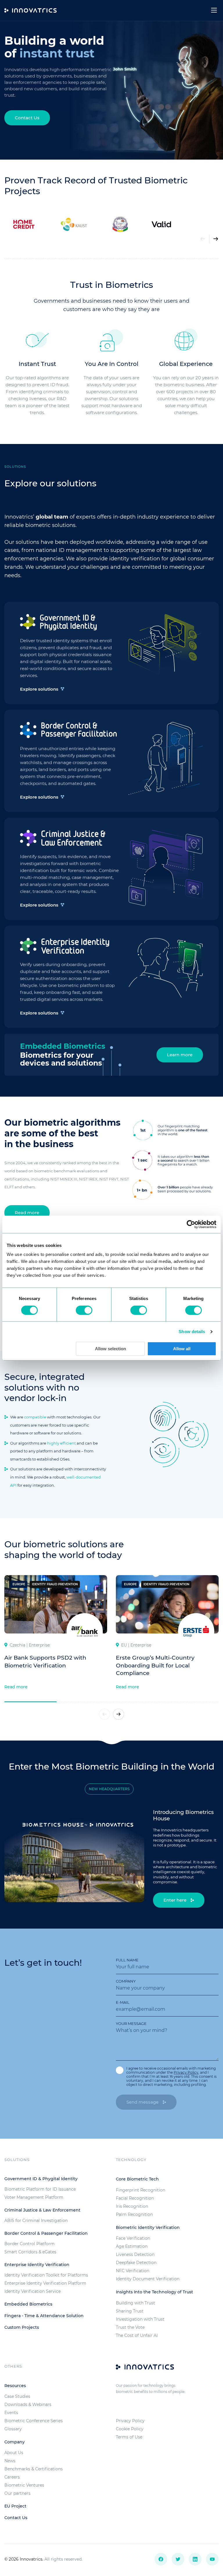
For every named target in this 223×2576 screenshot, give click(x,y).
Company (126, 1981)
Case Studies (17, 2396)
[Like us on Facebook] (161, 2559)
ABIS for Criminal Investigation (36, 2221)
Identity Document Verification (148, 2279)
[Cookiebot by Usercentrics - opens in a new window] (191, 1224)
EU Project (15, 2506)
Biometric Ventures (24, 2485)
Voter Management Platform (34, 2197)
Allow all (182, 1349)
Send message (143, 2102)
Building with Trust (135, 2303)
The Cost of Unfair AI (137, 2335)
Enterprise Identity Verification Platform (45, 2283)
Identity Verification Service (33, 2291)
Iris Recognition (132, 2206)
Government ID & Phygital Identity (41, 2179)
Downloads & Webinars (28, 2404)
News (10, 2461)
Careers (12, 2477)
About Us (14, 2453)
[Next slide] (216, 239)
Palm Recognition (134, 2214)
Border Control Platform (29, 2244)
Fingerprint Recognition (141, 2190)
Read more (27, 1213)
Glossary (13, 2429)
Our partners (17, 2493)
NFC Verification (133, 2271)
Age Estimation (132, 2246)
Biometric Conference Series (34, 2421)
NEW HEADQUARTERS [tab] (109, 1789)
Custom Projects (22, 2327)
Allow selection (110, 1349)
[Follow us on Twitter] (178, 2559)
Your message (131, 2023)
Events (11, 2413)
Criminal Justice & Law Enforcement (42, 2210)
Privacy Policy (186, 2072)
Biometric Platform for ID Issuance (40, 2189)
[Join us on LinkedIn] (195, 2559)
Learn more (180, 1055)
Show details (192, 1332)
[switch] (84, 1310)
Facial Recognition (135, 2198)
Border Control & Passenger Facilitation (46, 2233)
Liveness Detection (135, 2254)
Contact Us (27, 118)
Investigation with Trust (140, 2319)
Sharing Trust (130, 2311)
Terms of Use (129, 2437)
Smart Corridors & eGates (30, 2252)
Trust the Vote (130, 2327)
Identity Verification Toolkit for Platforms (46, 2275)
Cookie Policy (130, 2429)
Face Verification (133, 2238)
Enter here (176, 1900)
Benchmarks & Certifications (34, 2469)
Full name (127, 1960)
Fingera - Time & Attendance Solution (44, 2316)
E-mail (123, 2002)
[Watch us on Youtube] (212, 2559)
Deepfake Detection (136, 2263)
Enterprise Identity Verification (37, 2265)
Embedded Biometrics (28, 2304)
